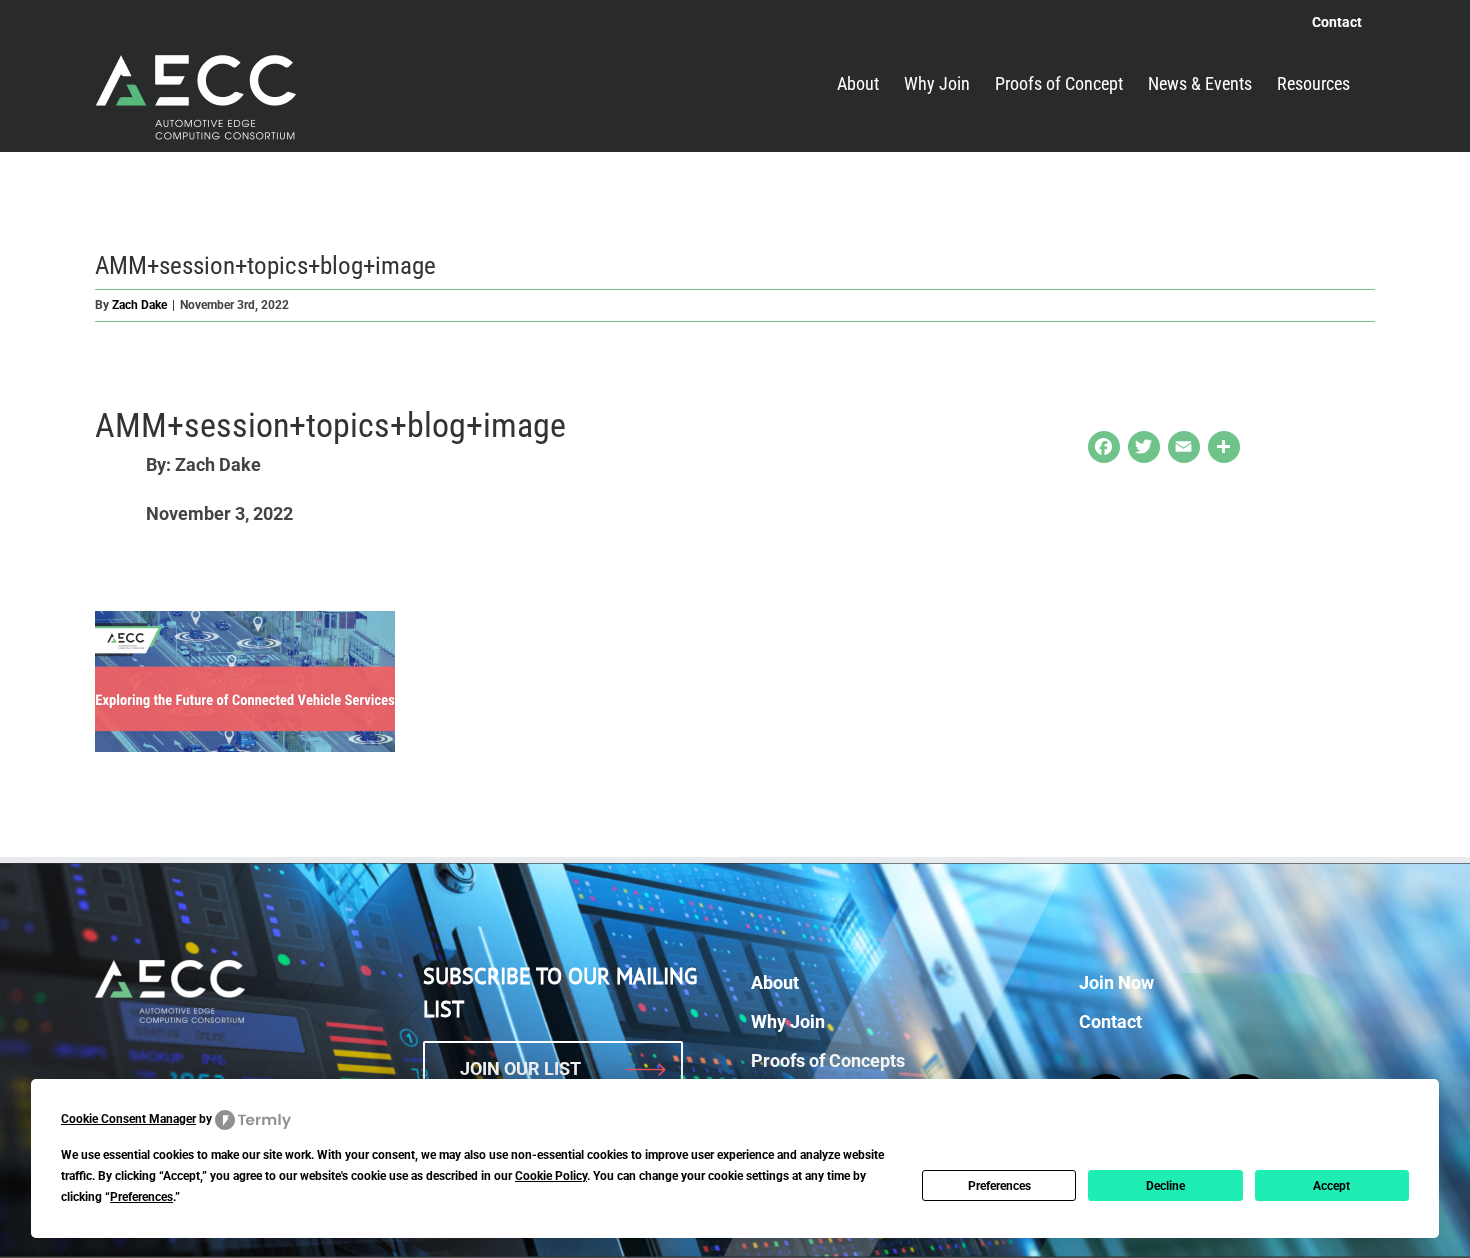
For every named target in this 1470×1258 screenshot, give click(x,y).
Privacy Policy (935, 1228)
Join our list (520, 1068)
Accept (1331, 1186)
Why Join (788, 1021)
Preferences (999, 1186)
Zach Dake (139, 305)
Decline (1165, 1186)
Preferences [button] (141, 1197)
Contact (1110, 1021)
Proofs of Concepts (828, 1060)
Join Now (1116, 982)
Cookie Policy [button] (551, 1176)
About (775, 982)
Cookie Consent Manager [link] (128, 1119)
